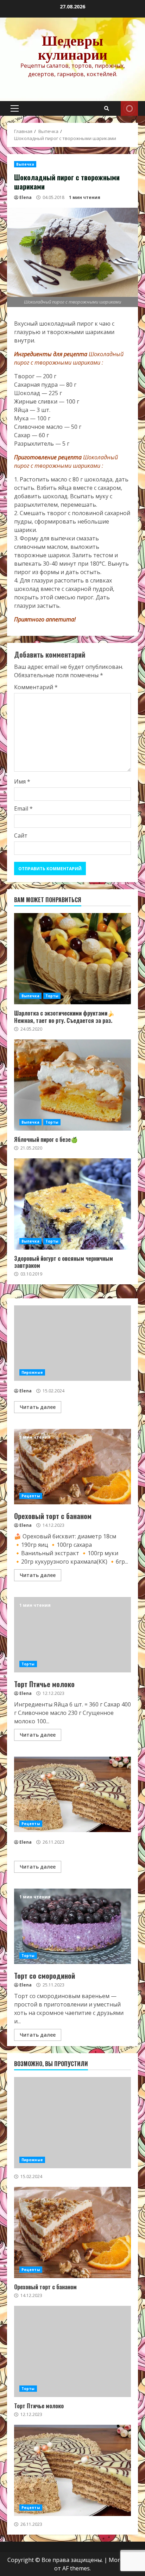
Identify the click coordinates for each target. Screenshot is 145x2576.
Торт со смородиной (72, 1926)
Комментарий (36, 687)
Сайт (21, 836)
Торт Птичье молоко (72, 1635)
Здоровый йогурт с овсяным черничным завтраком (72, 1204)
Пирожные (32, 1372)
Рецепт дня (129, 108)
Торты (52, 996)
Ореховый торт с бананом (72, 1467)
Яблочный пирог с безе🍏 (72, 1085)
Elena (26, 197)
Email (23, 808)
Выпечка (25, 164)
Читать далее (38, 1407)
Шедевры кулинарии (73, 47)
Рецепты (31, 1496)
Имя (22, 781)
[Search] (107, 108)
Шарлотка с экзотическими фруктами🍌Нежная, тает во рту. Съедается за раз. (72, 959)
